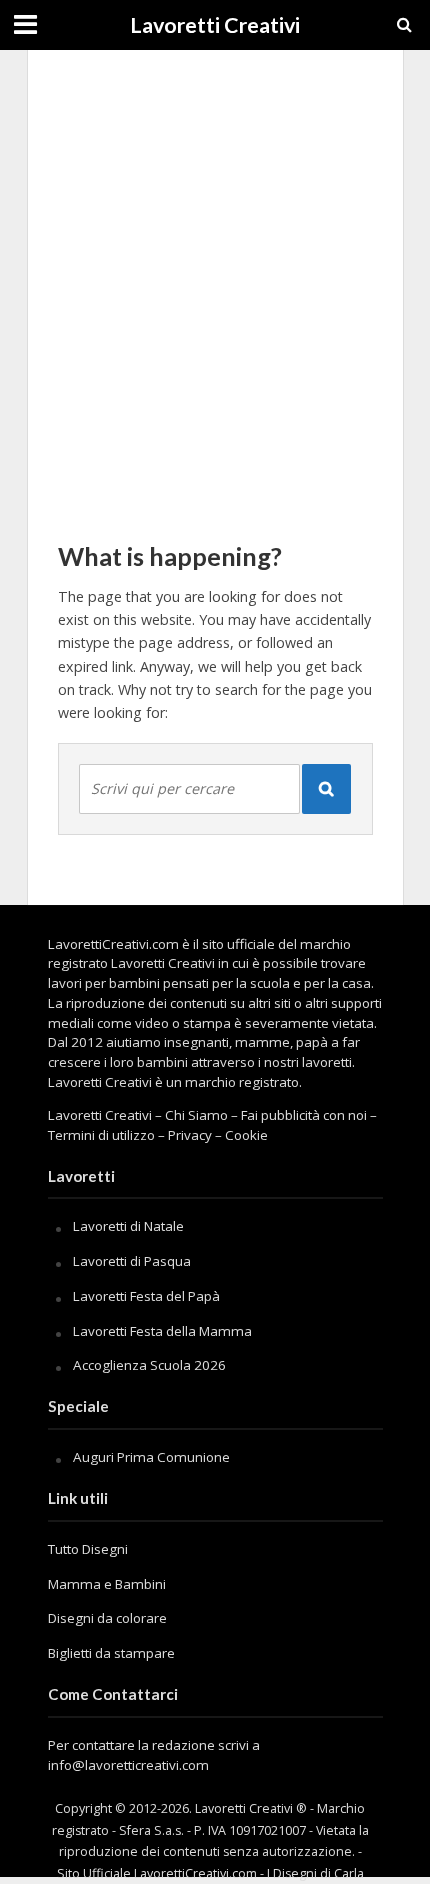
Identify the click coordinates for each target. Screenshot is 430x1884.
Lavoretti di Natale (128, 1226)
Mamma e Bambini (107, 1584)
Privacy (190, 1135)
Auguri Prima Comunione (151, 1457)
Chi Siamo (196, 1115)
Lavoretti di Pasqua (132, 1261)
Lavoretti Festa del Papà (146, 1296)
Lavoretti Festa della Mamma (162, 1331)
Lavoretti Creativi (215, 25)
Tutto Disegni (88, 1549)
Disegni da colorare (107, 1618)
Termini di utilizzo (101, 1135)
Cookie (246, 1135)
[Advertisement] (215, 285)
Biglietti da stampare (111, 1653)
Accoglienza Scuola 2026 (149, 1365)
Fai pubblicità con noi (304, 1115)
